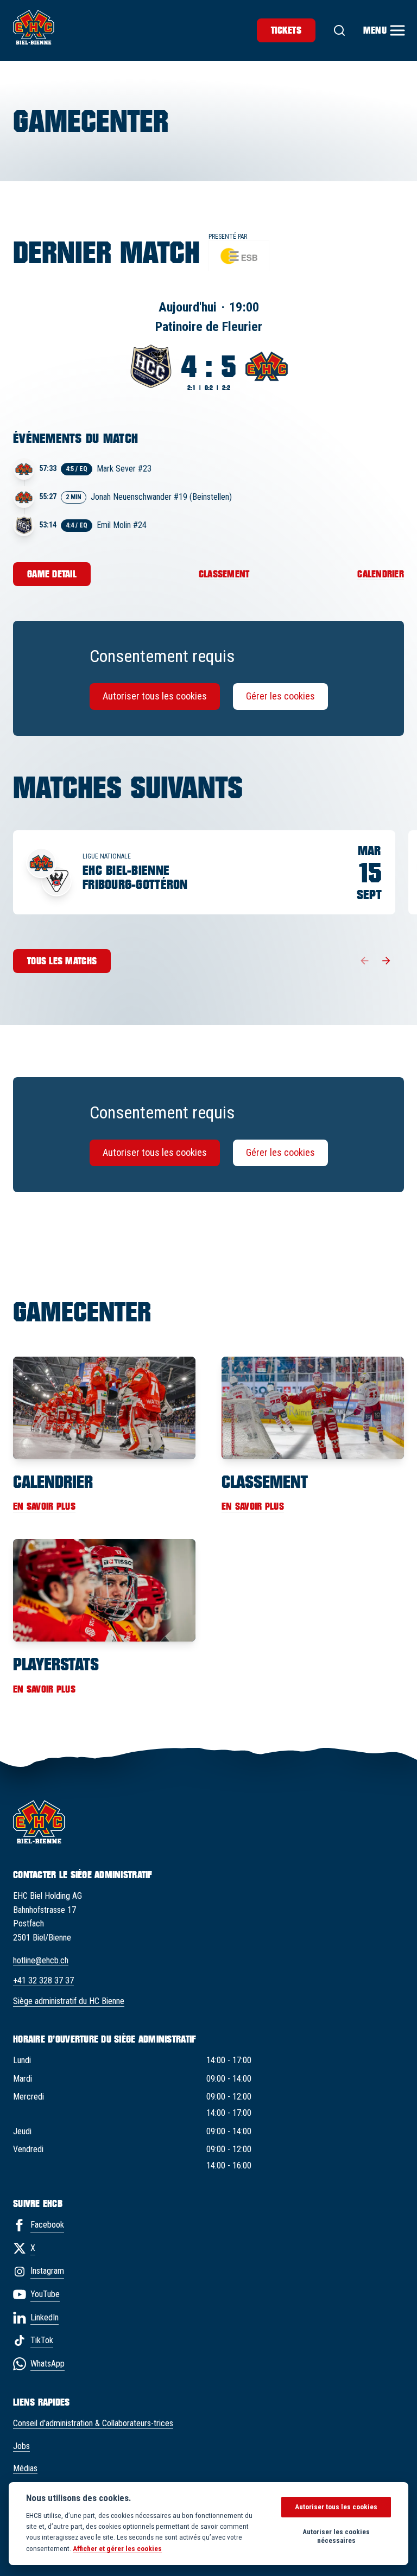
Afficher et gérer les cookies (117, 2548)
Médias (25, 2468)
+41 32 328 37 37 (43, 1980)
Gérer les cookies (280, 696)
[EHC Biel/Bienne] (34, 27)
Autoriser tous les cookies (155, 696)
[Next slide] (387, 961)
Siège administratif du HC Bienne (69, 2001)
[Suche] (339, 30)
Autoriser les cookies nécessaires (336, 2536)
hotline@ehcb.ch (41, 1960)
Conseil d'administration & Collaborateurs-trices (93, 2423)
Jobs (21, 2446)
